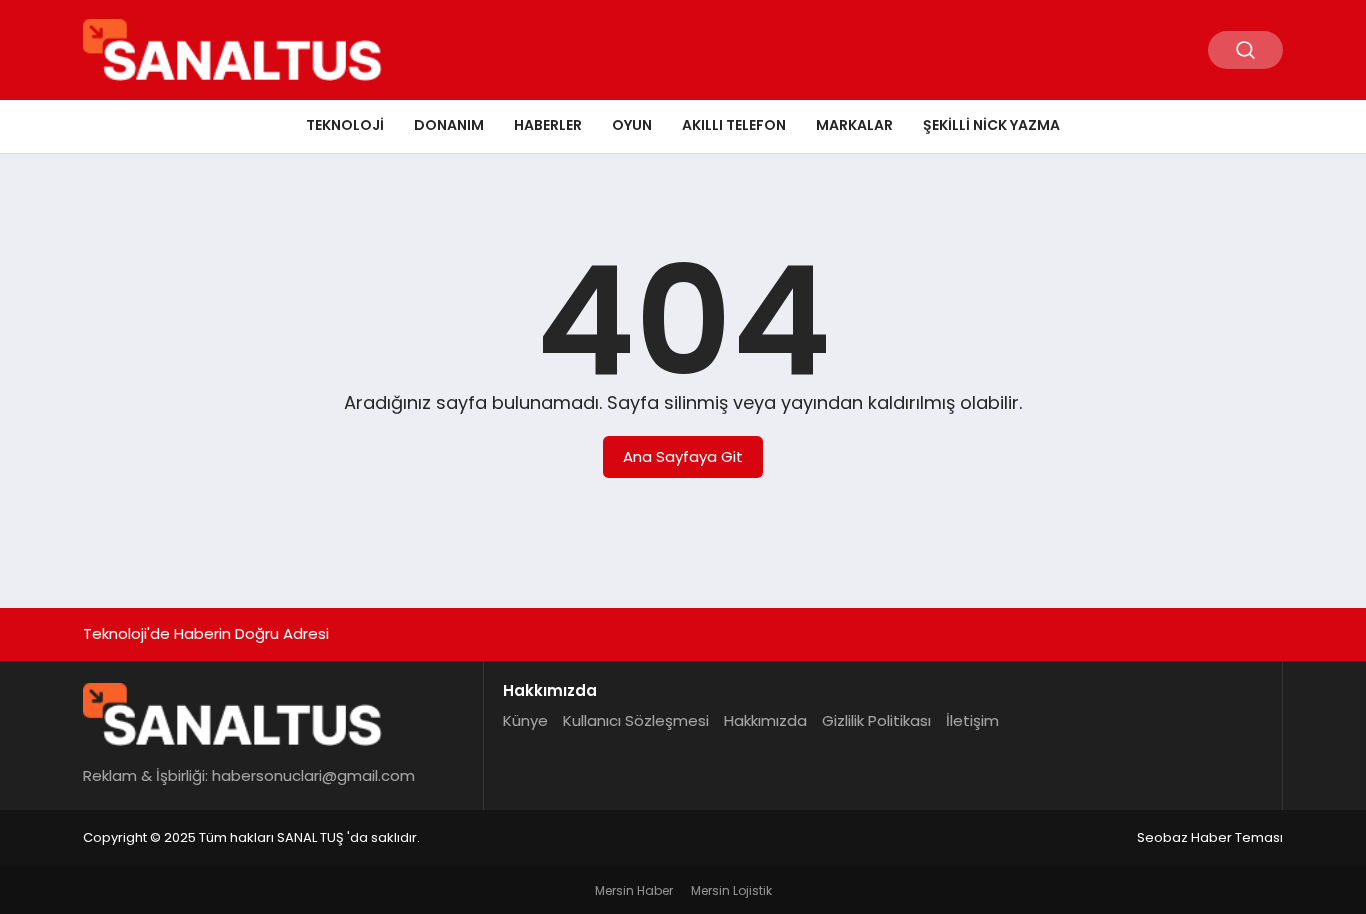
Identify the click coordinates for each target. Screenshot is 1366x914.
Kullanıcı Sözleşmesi (636, 720)
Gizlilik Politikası (876, 720)
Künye (525, 720)
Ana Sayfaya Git (683, 456)
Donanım (449, 125)
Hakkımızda (765, 720)
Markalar (854, 125)
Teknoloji (345, 125)
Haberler (548, 125)
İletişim (972, 720)
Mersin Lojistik (731, 890)
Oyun (632, 125)
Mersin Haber (634, 890)
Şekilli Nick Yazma (991, 125)
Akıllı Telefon (734, 125)
